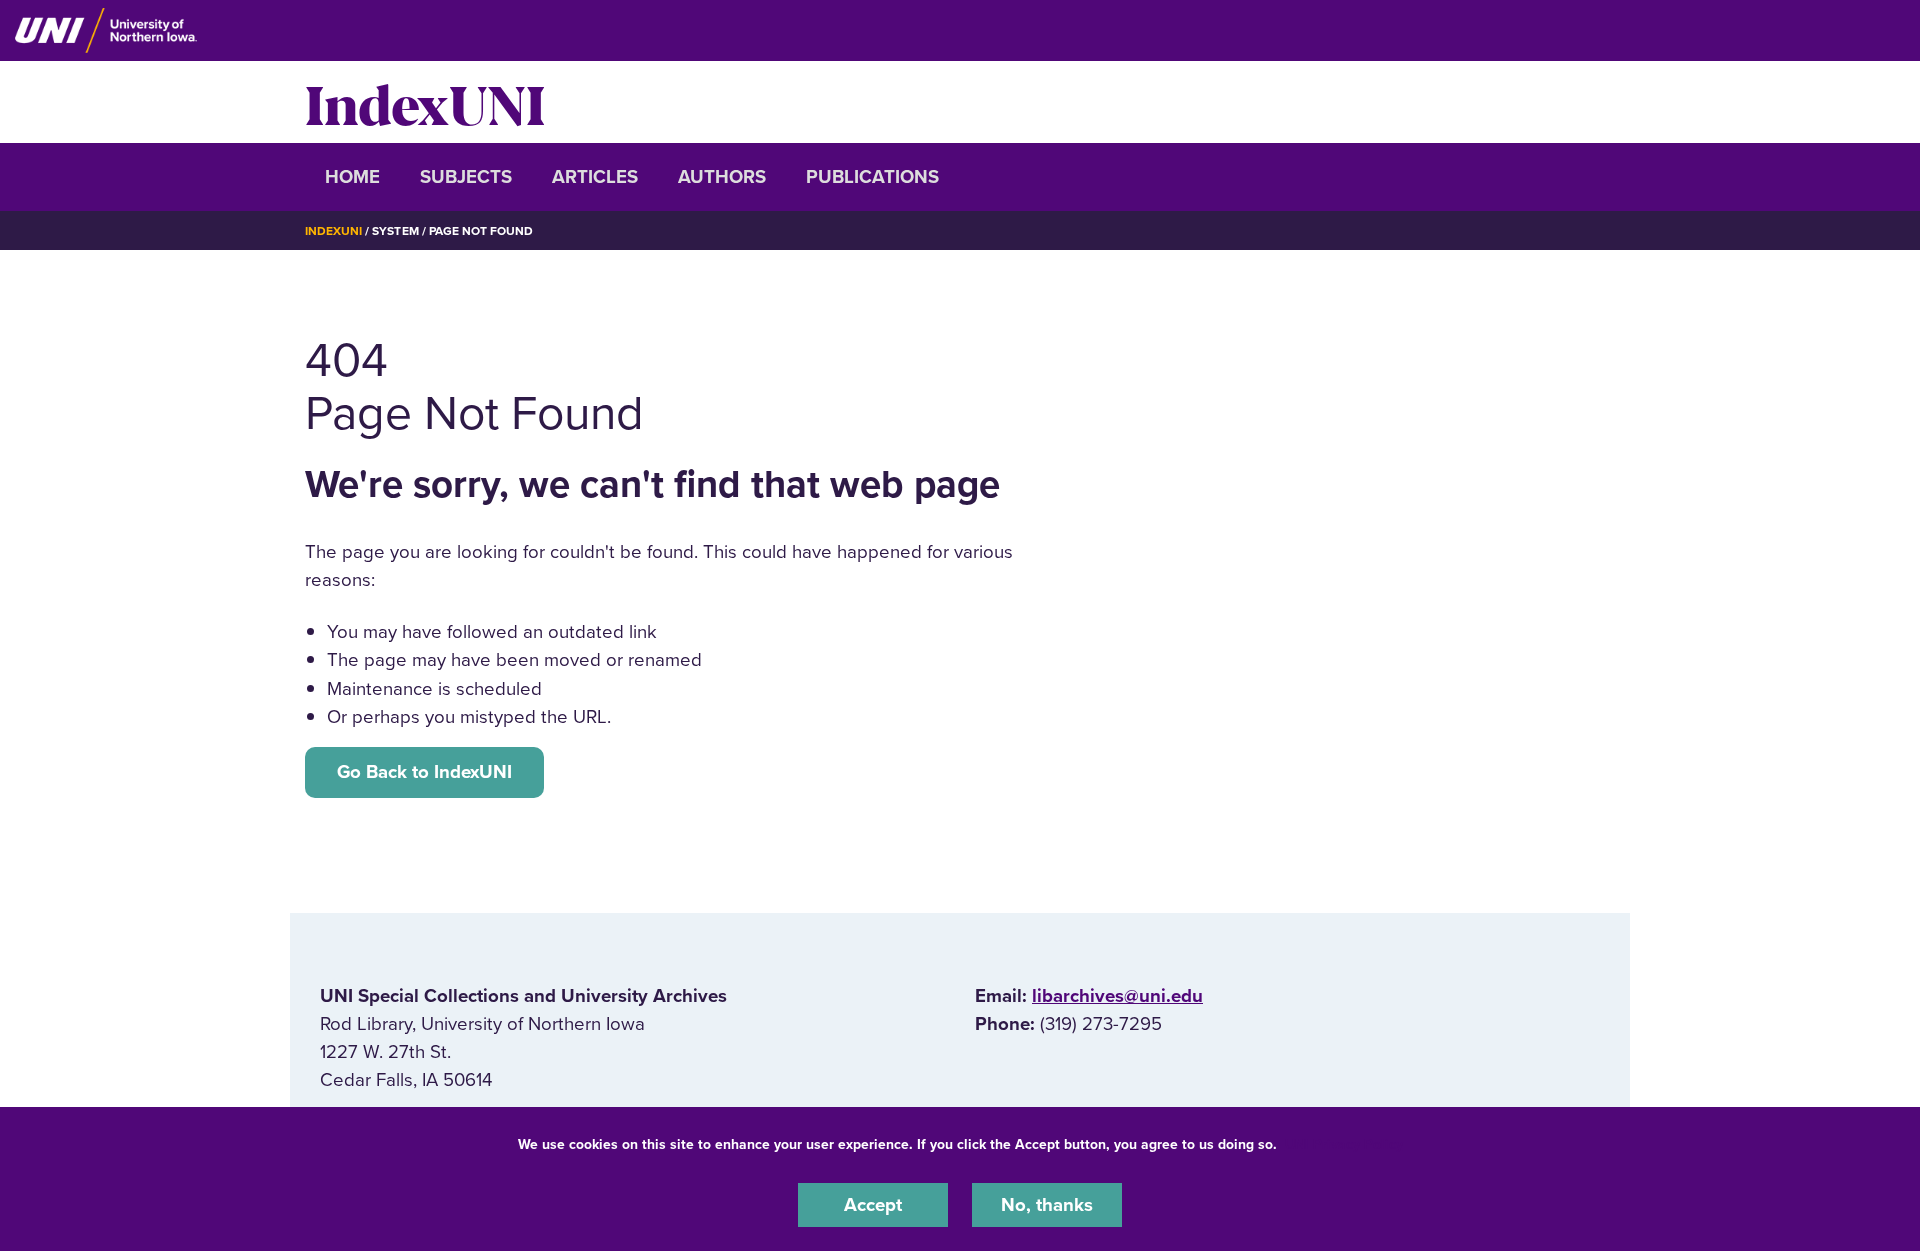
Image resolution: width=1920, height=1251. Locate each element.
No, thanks (1047, 1205)
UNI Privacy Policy (1344, 1144)
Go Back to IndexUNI (424, 772)
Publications (872, 177)
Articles (595, 177)
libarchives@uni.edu (1117, 996)
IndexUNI (425, 102)
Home (352, 177)
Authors (722, 177)
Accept (873, 1205)
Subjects (466, 177)
